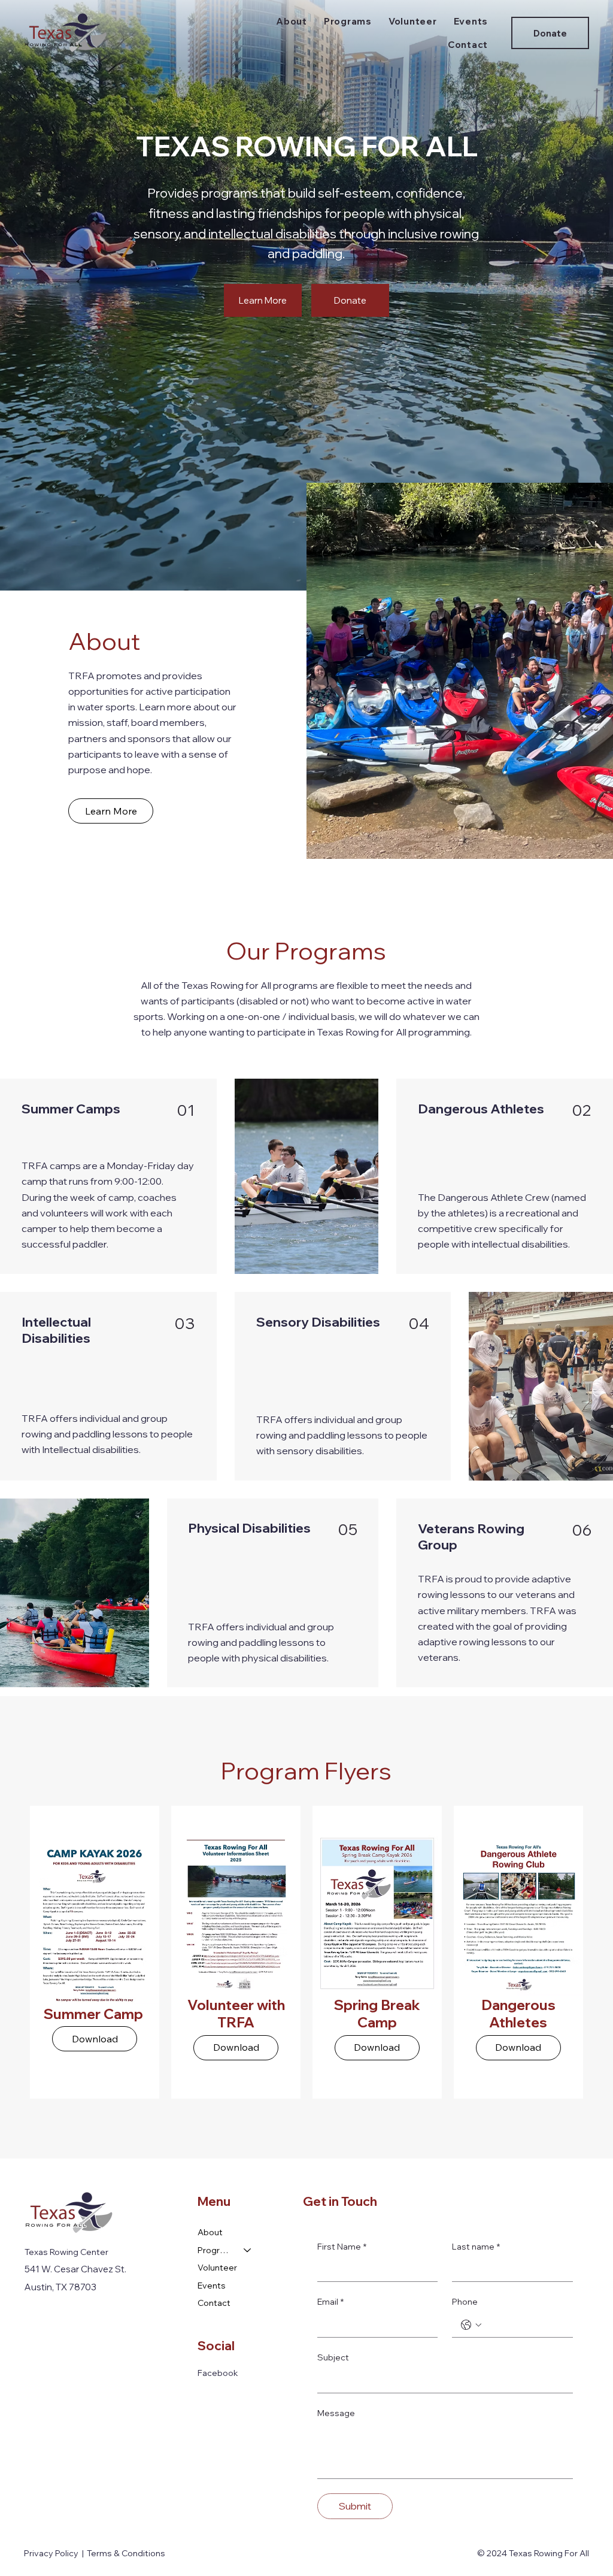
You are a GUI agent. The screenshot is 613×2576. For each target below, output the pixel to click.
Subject (333, 2357)
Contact (214, 2303)
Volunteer (217, 2268)
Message (336, 2413)
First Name (342, 2247)
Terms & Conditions (126, 2553)
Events (212, 2286)
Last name (476, 2247)
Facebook (218, 2373)
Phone (465, 2302)
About (210, 2232)
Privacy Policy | (56, 2553)
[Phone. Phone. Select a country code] (471, 2325)
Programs (215, 2250)
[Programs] (248, 2251)
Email (330, 2302)
